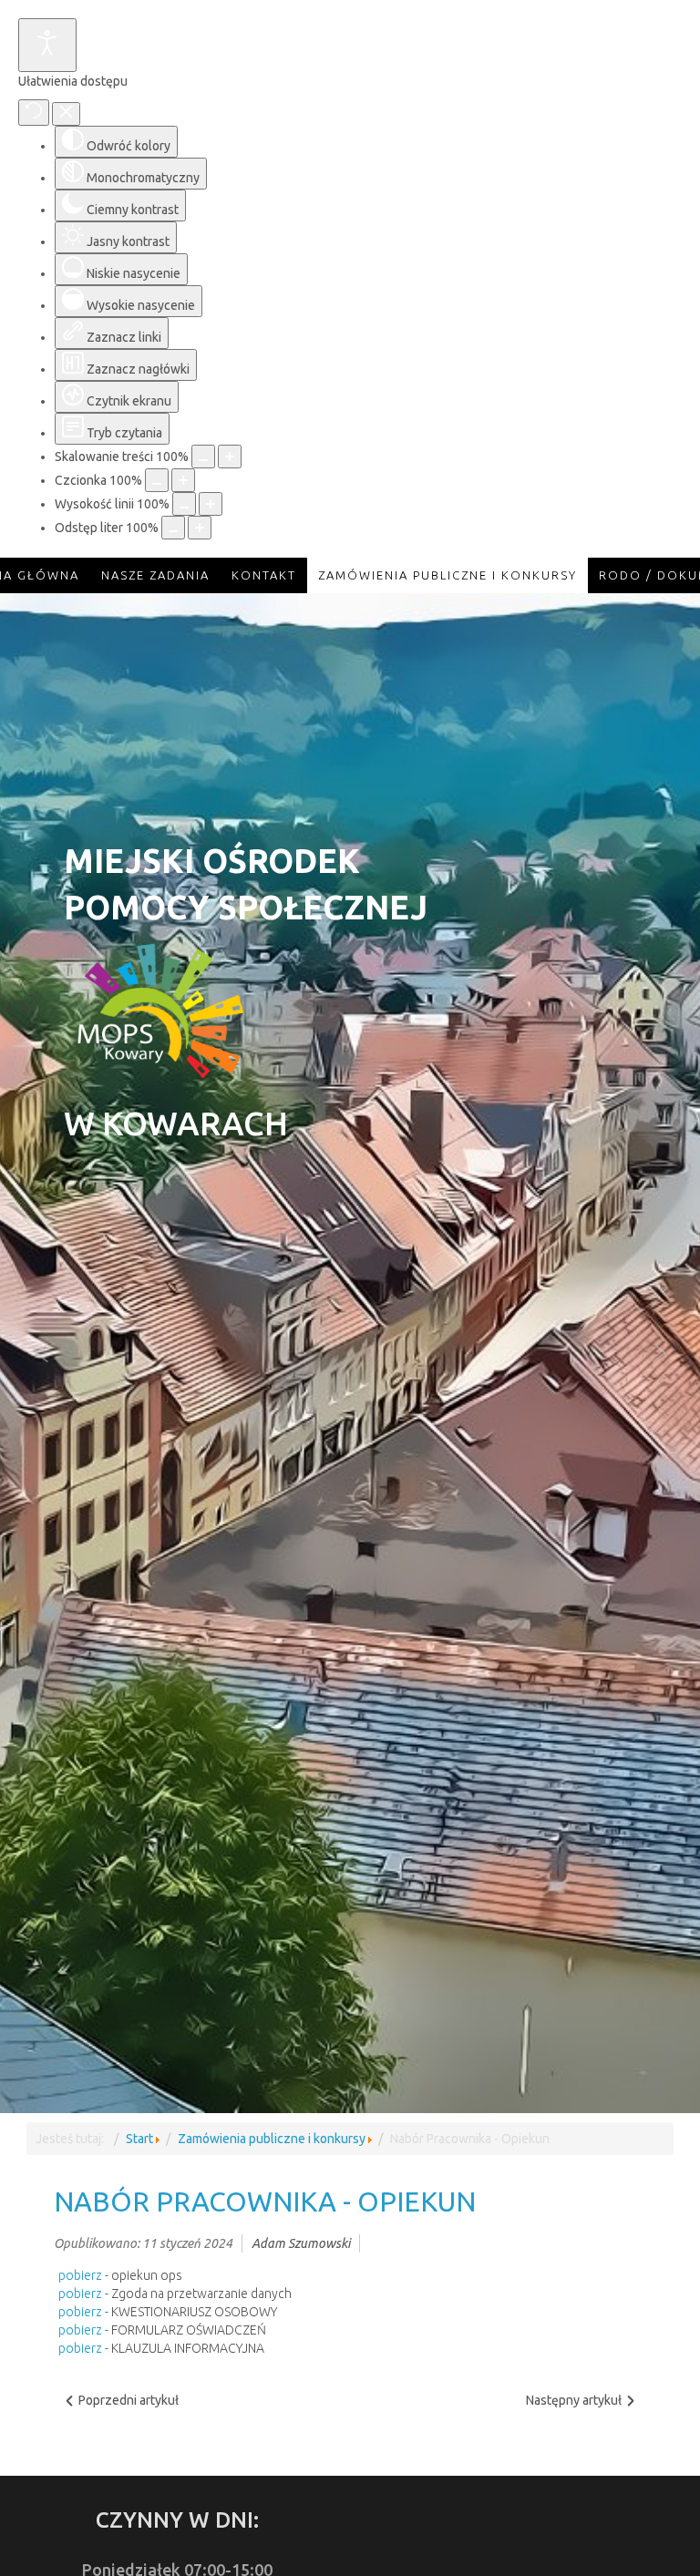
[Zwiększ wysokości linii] (211, 504)
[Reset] (34, 113)
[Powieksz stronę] (230, 457)
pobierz (80, 2275)
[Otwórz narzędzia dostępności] (47, 45)
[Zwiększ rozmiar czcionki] (183, 480)
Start (139, 2139)
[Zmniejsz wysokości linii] (184, 504)
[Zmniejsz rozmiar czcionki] (157, 480)
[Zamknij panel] (66, 114)
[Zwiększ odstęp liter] (200, 528)
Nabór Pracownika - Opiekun (265, 2201)
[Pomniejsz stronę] (203, 457)
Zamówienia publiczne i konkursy (272, 2139)
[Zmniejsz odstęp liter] (173, 528)
